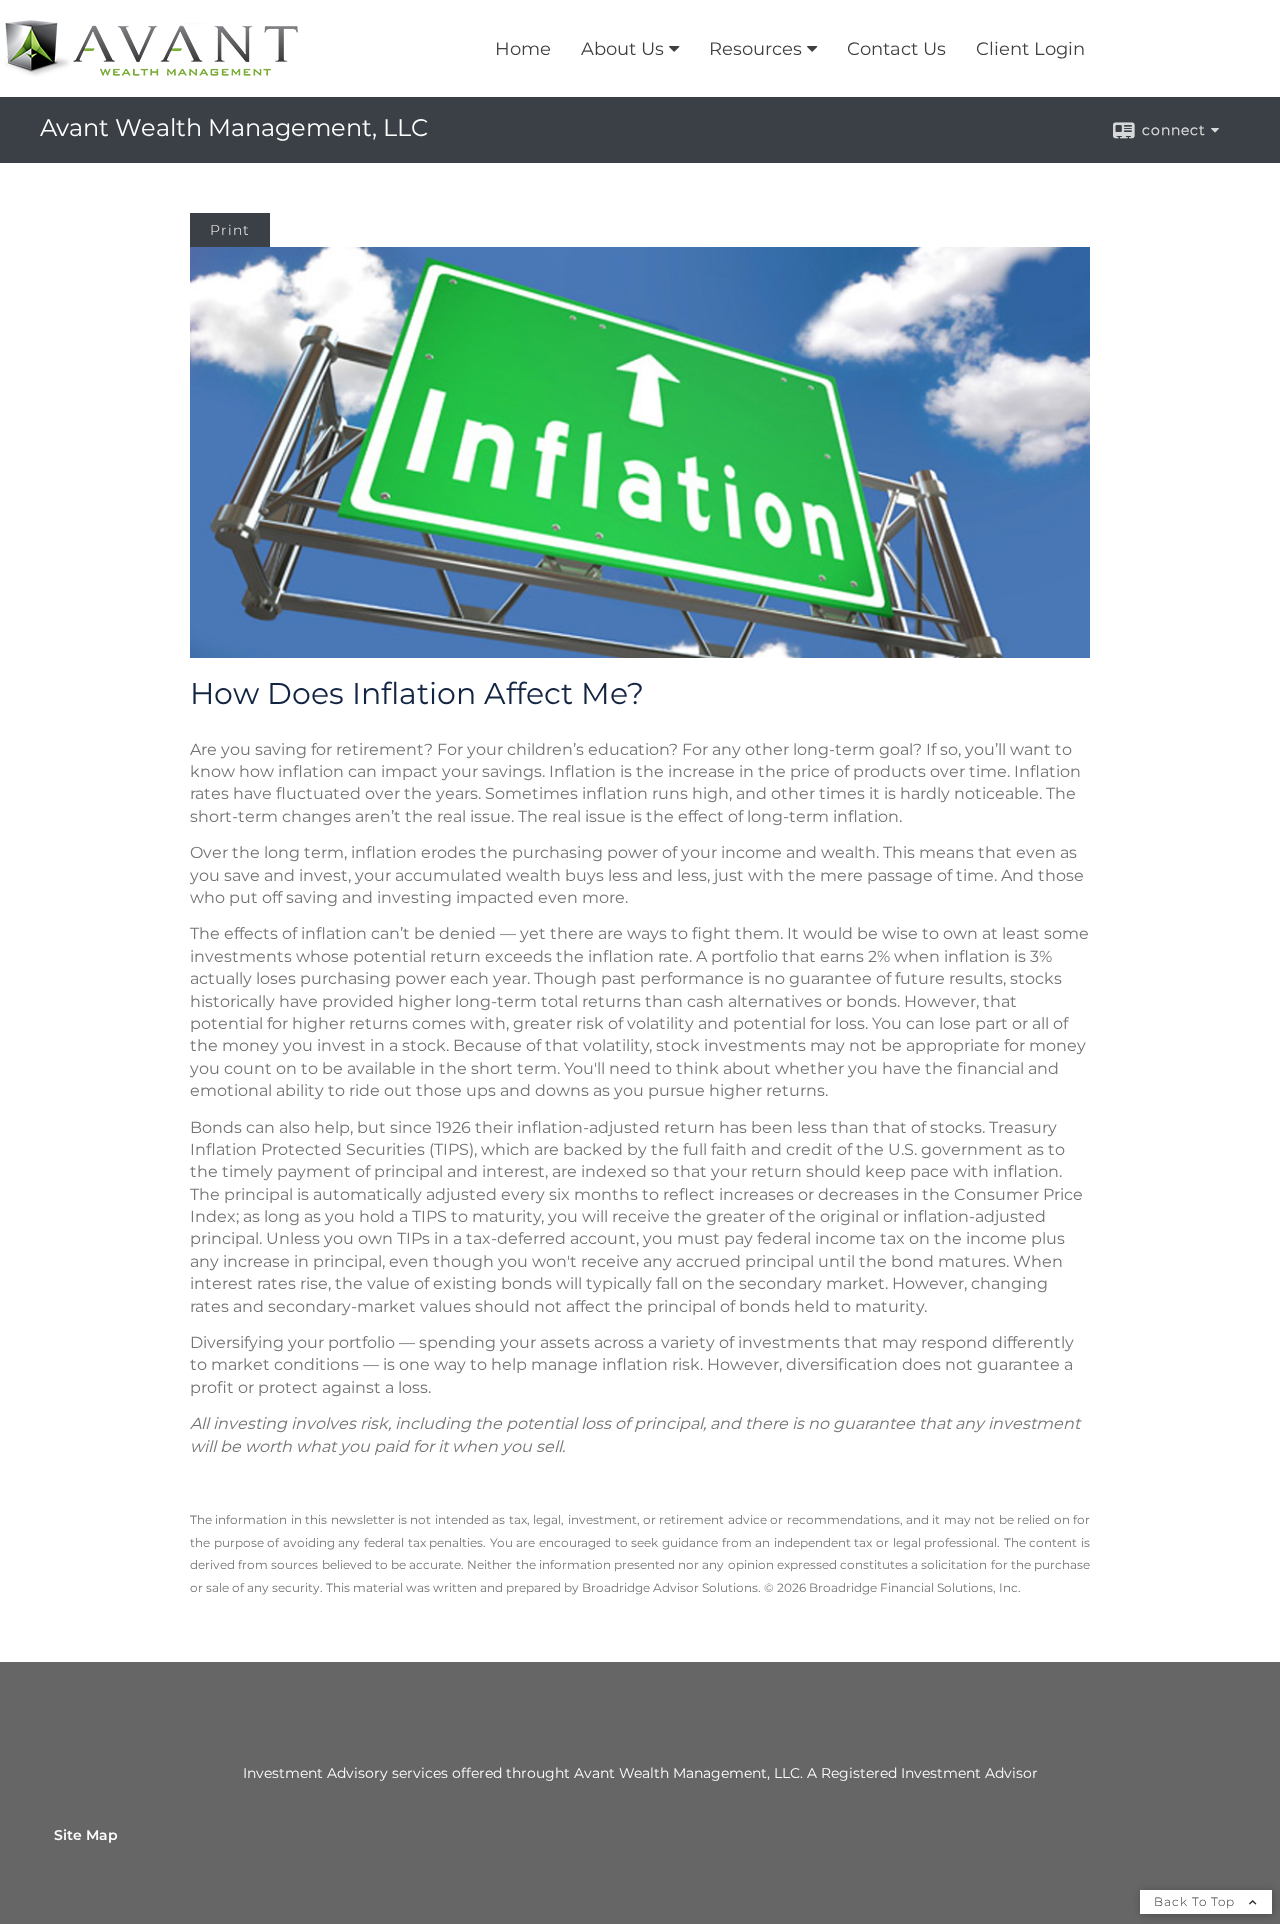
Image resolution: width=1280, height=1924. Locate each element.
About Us (622, 49)
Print (230, 230)
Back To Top (1196, 1901)
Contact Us (896, 49)
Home (523, 49)
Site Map (86, 1835)
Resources (755, 49)
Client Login (1030, 49)
